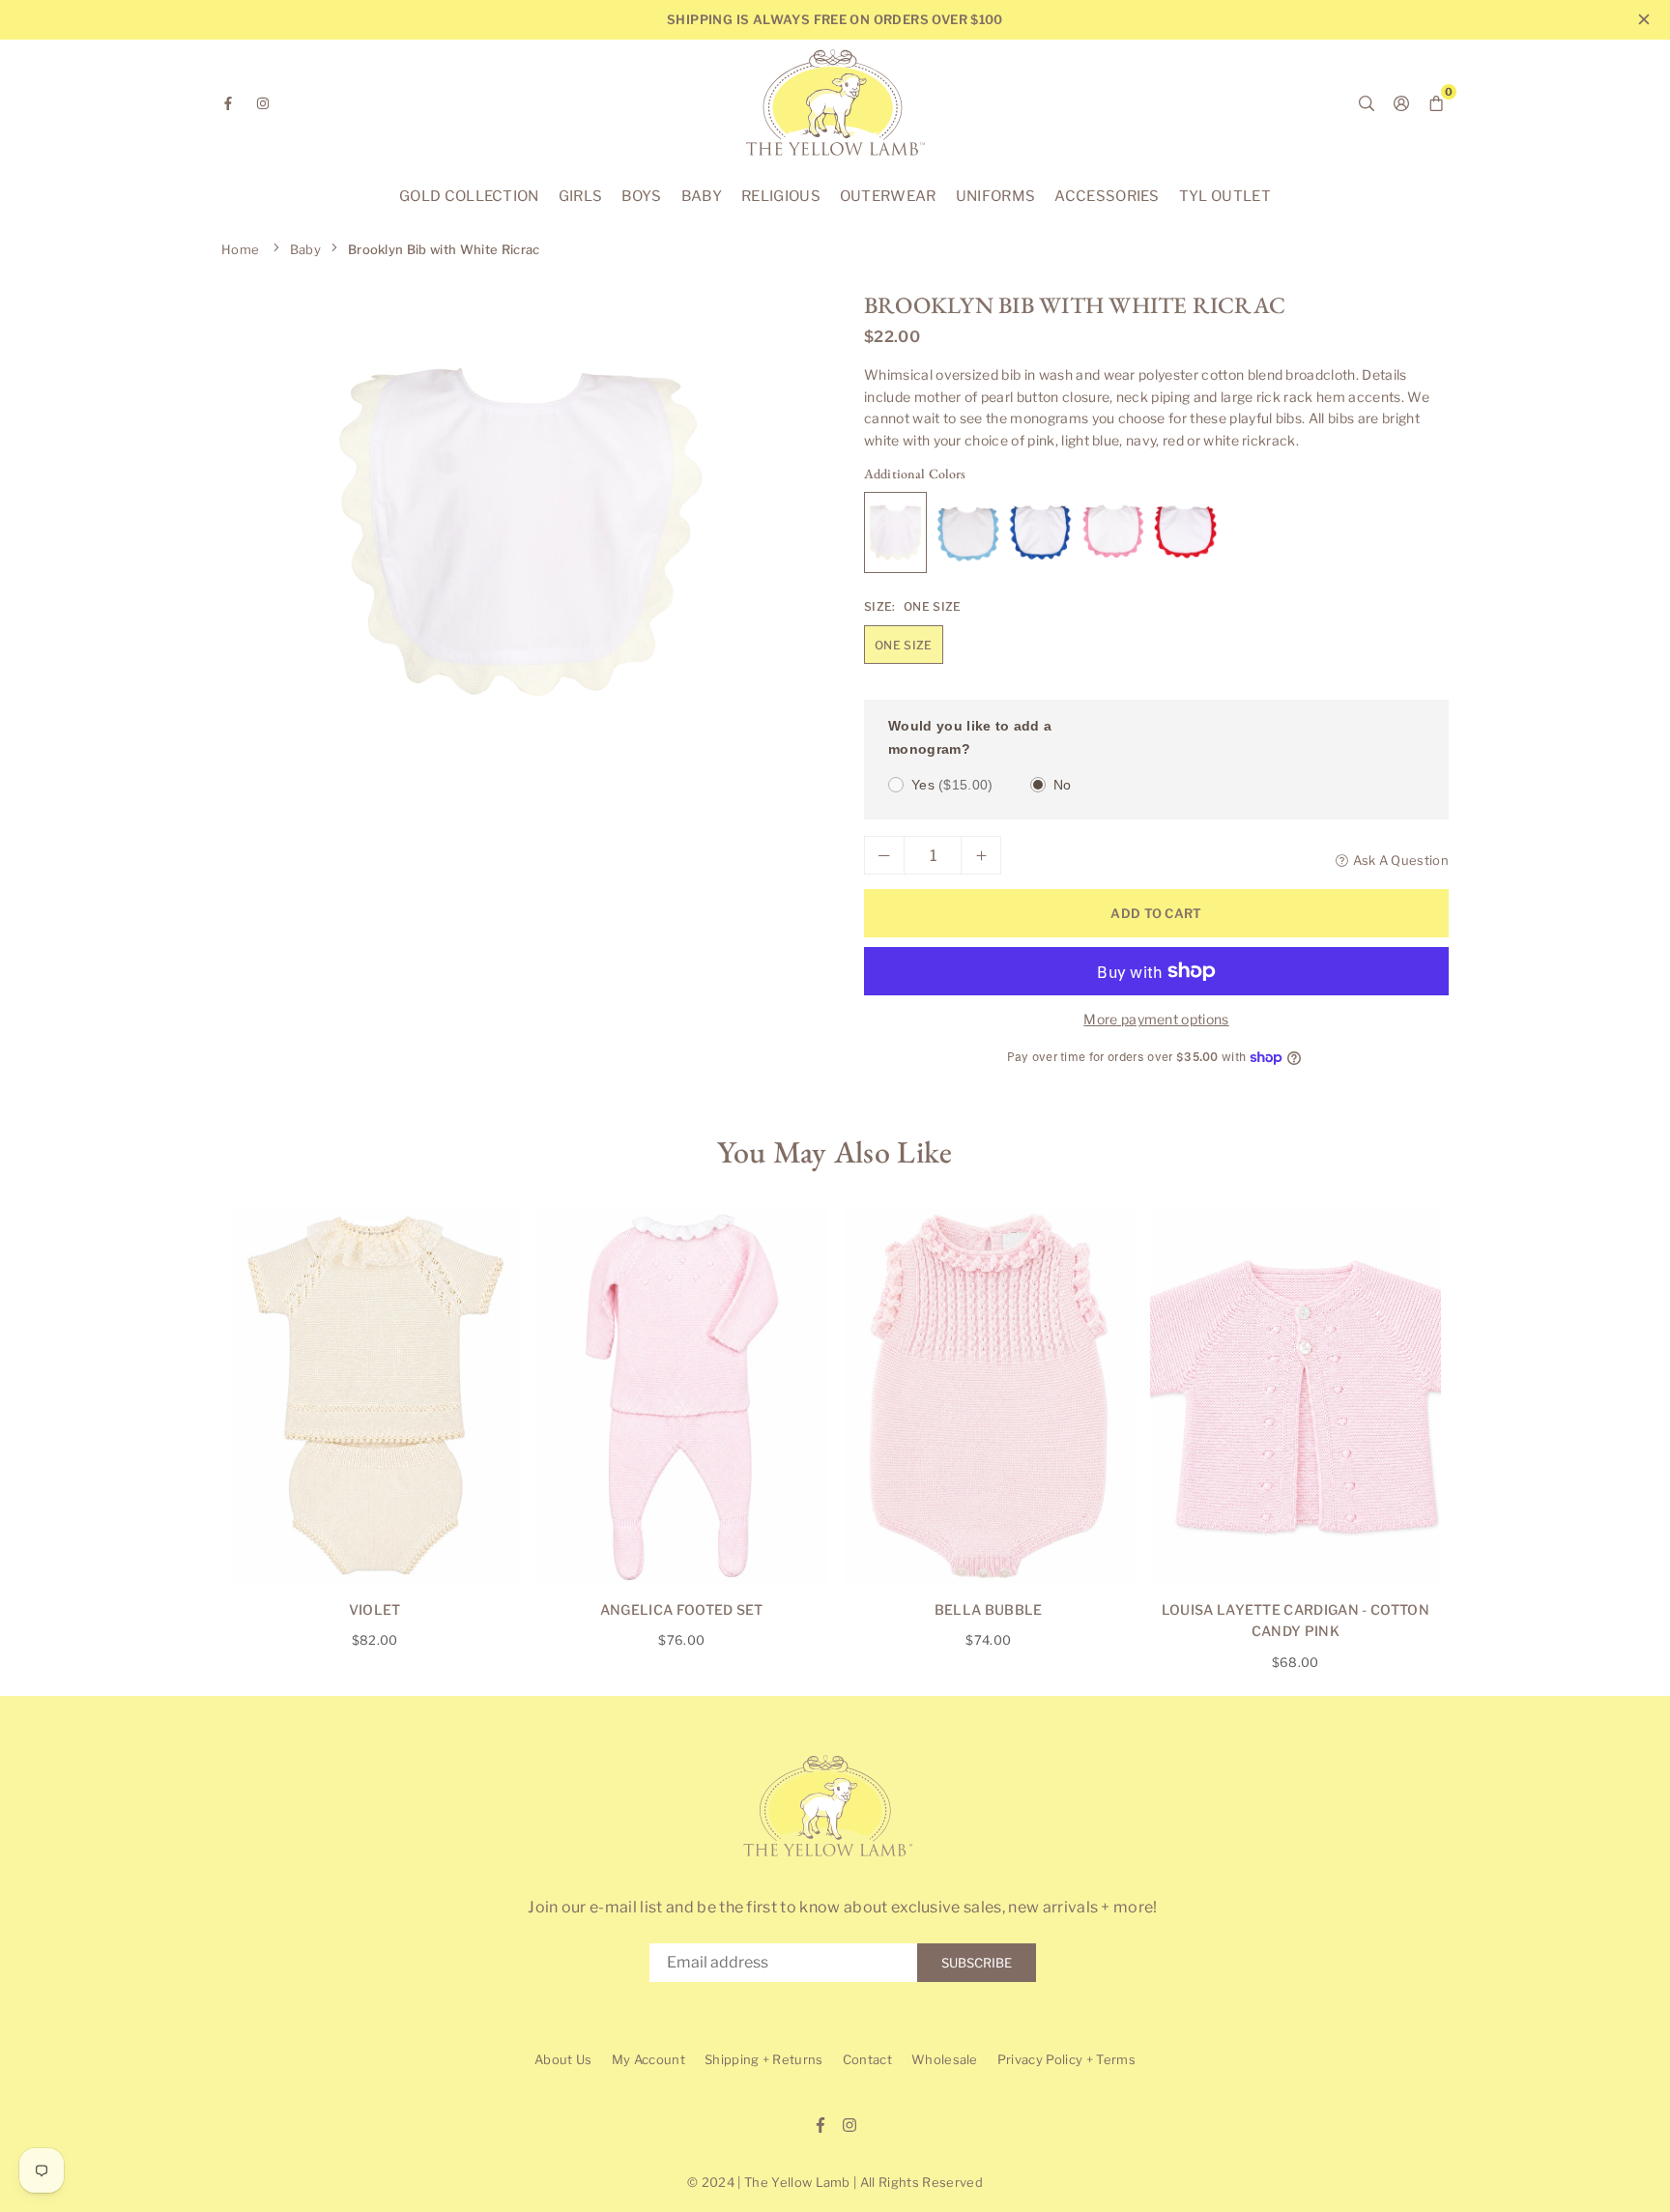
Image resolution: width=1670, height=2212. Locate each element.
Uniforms (996, 196)
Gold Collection (469, 196)
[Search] (1367, 102)
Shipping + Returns (764, 2059)
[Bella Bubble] (989, 1396)
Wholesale (945, 2059)
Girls (581, 196)
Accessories (1107, 196)
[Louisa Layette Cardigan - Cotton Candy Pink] (1296, 1396)
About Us (563, 2059)
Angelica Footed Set (682, 1609)
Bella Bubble (989, 1609)
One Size (904, 645)
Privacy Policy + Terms (1066, 2059)
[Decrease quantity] (884, 855)
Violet (375, 1609)
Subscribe (977, 1963)
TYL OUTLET (1225, 196)
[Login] (1401, 102)
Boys (641, 196)
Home (240, 249)
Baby (702, 196)
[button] (788, 538)
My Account (648, 2059)
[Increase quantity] (981, 855)
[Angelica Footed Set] (682, 1396)
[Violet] (375, 1396)
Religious (781, 196)
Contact (867, 2059)
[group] (521, 531)
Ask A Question (1401, 860)
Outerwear (888, 196)
